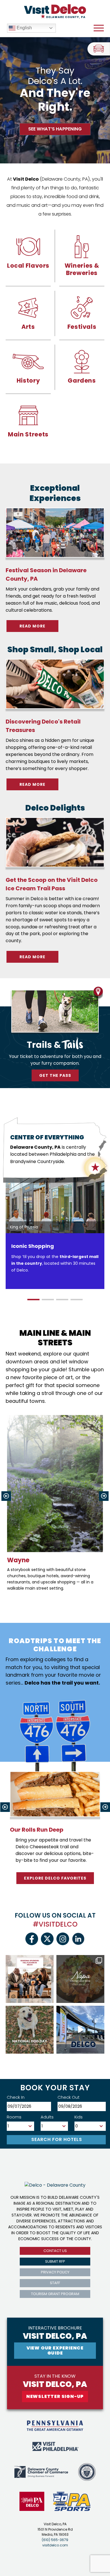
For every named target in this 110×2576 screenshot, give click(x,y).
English (24, 28)
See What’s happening (55, 129)
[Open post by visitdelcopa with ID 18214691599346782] (30, 2030)
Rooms (14, 2117)
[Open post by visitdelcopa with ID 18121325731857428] (80, 2030)
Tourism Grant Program (55, 2294)
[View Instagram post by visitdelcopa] (49, 1998)
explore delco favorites (55, 1878)
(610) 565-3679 (55, 2540)
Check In (16, 2097)
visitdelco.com (55, 2545)
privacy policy (55, 2272)
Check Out (69, 2097)
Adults (47, 2117)
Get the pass (55, 1075)
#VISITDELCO (55, 1924)
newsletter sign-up (55, 2396)
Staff (55, 2283)
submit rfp (55, 2261)
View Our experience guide (55, 2350)
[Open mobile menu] (99, 28)
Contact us (55, 2251)
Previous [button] (6, 1496)
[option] (56, 1232)
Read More (39, 626)
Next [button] (104, 1496)
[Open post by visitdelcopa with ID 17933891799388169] (80, 1979)
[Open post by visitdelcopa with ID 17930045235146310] (30, 1979)
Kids (79, 2117)
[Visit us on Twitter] (47, 1939)
